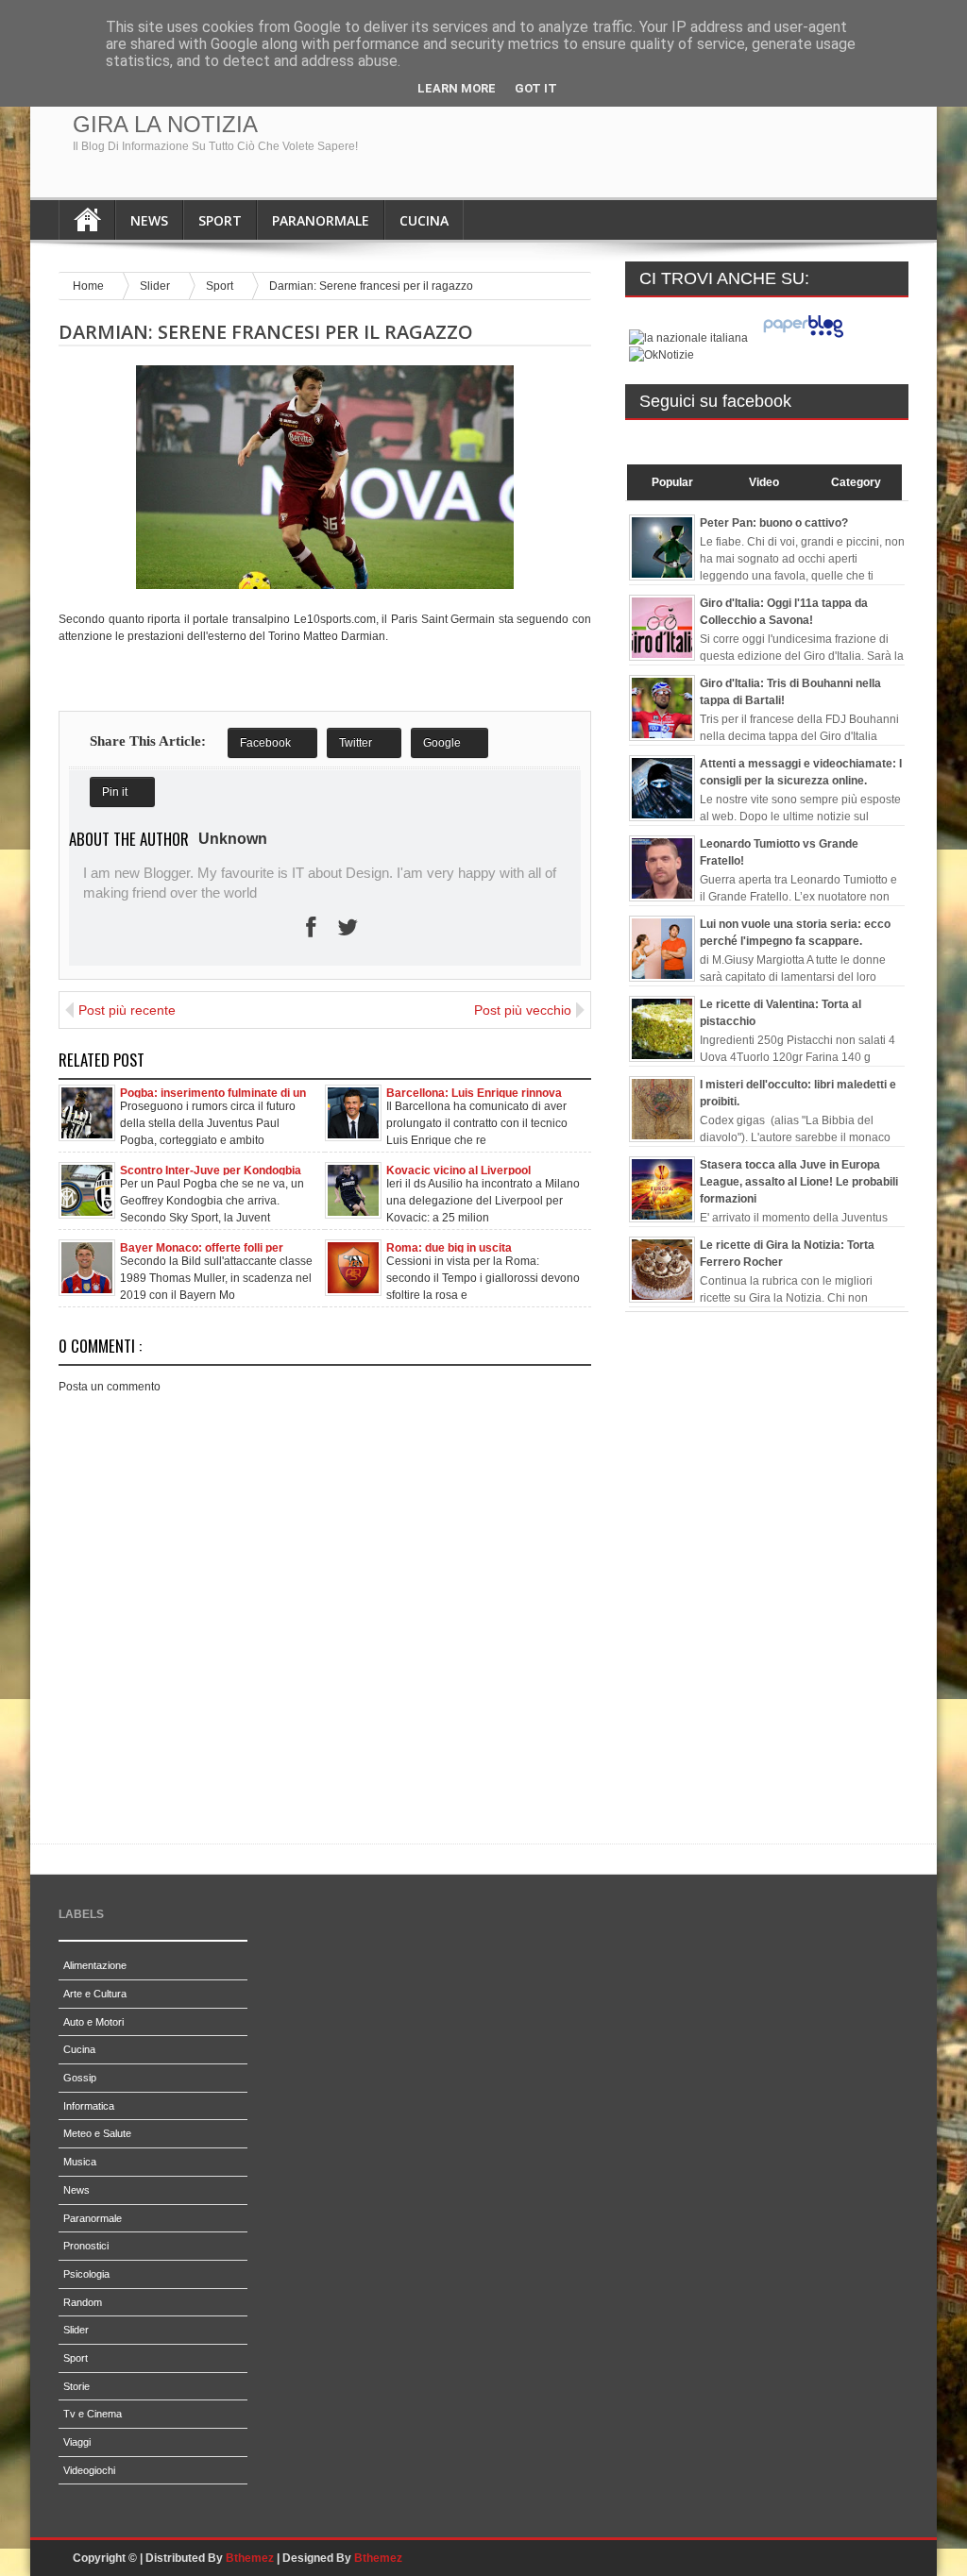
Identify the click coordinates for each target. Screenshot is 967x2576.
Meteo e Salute (97, 2133)
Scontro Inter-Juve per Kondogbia (211, 1170)
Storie (76, 2386)
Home (87, 220)
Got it (536, 88)
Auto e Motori (93, 2022)
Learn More (457, 88)
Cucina (424, 220)
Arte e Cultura (95, 1994)
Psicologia (86, 2274)
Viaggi (77, 2442)
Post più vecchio (523, 1010)
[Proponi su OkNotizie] (662, 355)
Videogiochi (89, 2470)
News (149, 220)
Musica (80, 2162)
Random (83, 2302)
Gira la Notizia (165, 124)
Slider (156, 286)
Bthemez (250, 2558)
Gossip (80, 2078)
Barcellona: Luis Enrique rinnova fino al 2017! (474, 1092)
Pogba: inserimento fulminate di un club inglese (213, 1092)
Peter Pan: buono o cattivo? (774, 523)
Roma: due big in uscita (449, 1247)
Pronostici (86, 2246)
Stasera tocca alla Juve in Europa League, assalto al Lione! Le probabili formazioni (799, 1182)
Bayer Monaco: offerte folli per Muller (202, 1247)
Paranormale (321, 220)
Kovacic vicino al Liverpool (458, 1170)
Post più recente (127, 1010)
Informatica (89, 2106)
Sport (220, 220)
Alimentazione (95, 1965)
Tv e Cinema (93, 2414)
